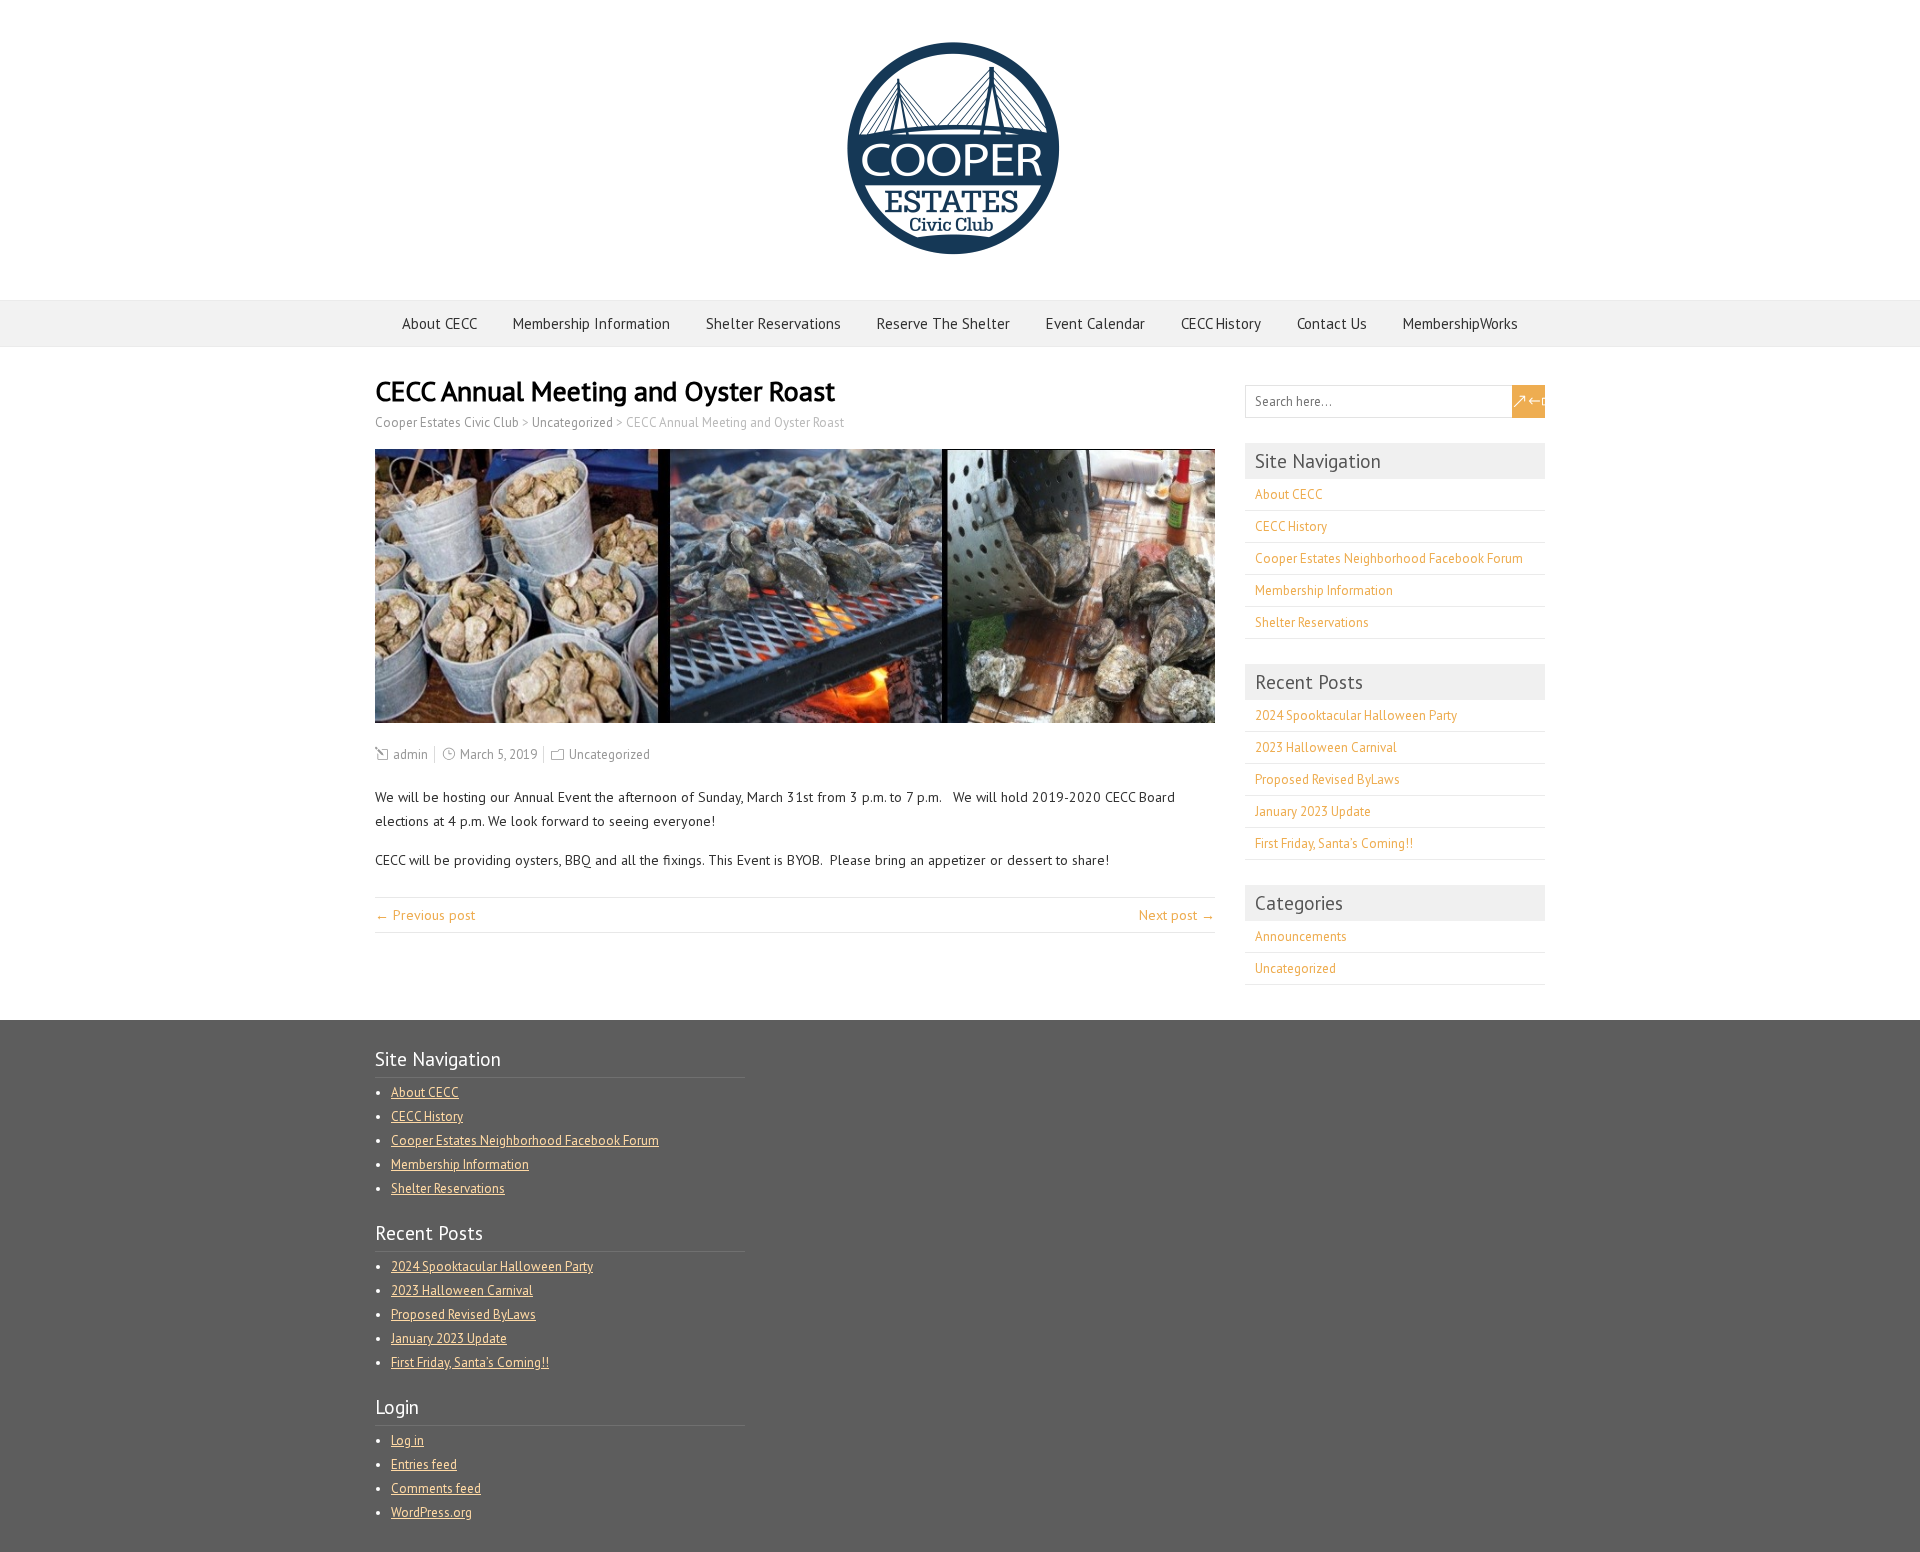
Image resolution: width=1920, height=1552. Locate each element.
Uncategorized (609, 754)
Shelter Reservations (773, 323)
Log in (407, 1440)
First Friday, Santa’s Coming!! (1334, 843)
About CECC (439, 323)
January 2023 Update (1313, 811)
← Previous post (425, 915)
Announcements (1301, 936)
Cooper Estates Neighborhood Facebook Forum (1389, 558)
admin (410, 754)
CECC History (1221, 323)
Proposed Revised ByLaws (1327, 779)
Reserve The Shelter (943, 323)
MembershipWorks (1460, 323)
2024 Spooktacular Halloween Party (1356, 715)
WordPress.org (431, 1512)
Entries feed (424, 1464)
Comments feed (436, 1488)
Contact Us (1332, 323)
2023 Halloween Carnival (1326, 747)
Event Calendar (1095, 323)
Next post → (1177, 915)
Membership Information (591, 323)
